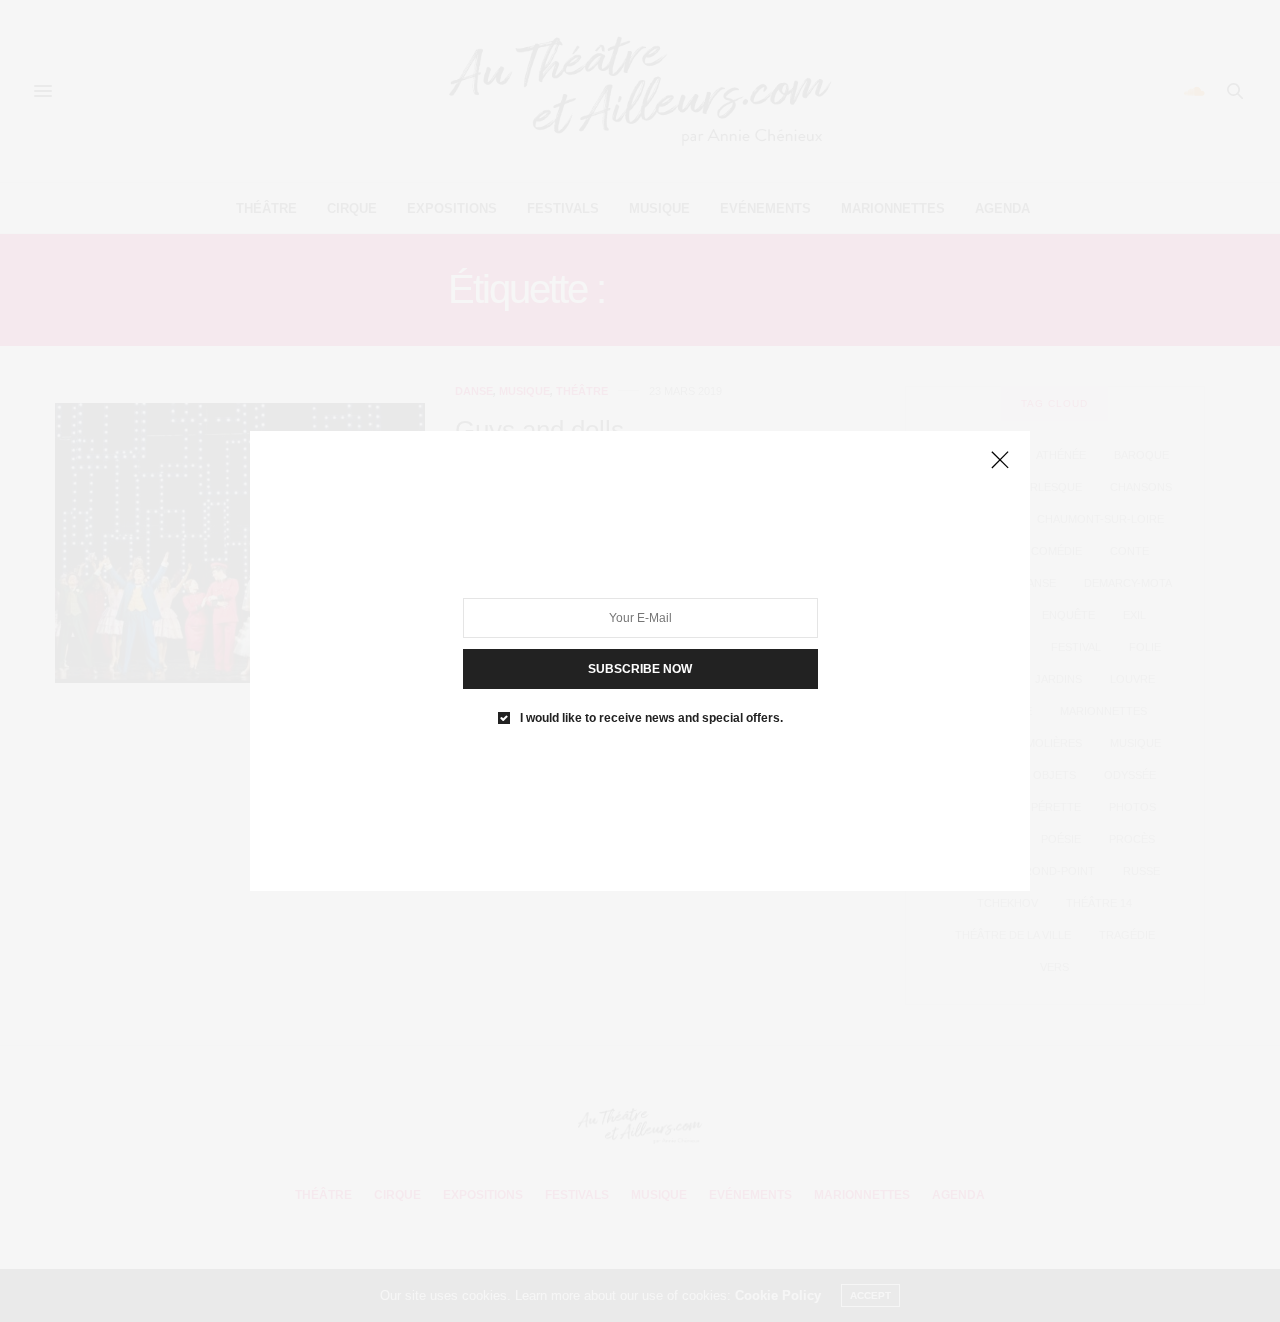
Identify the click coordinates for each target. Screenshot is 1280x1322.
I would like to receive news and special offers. (651, 718)
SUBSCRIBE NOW (640, 669)
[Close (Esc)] (1000, 461)
